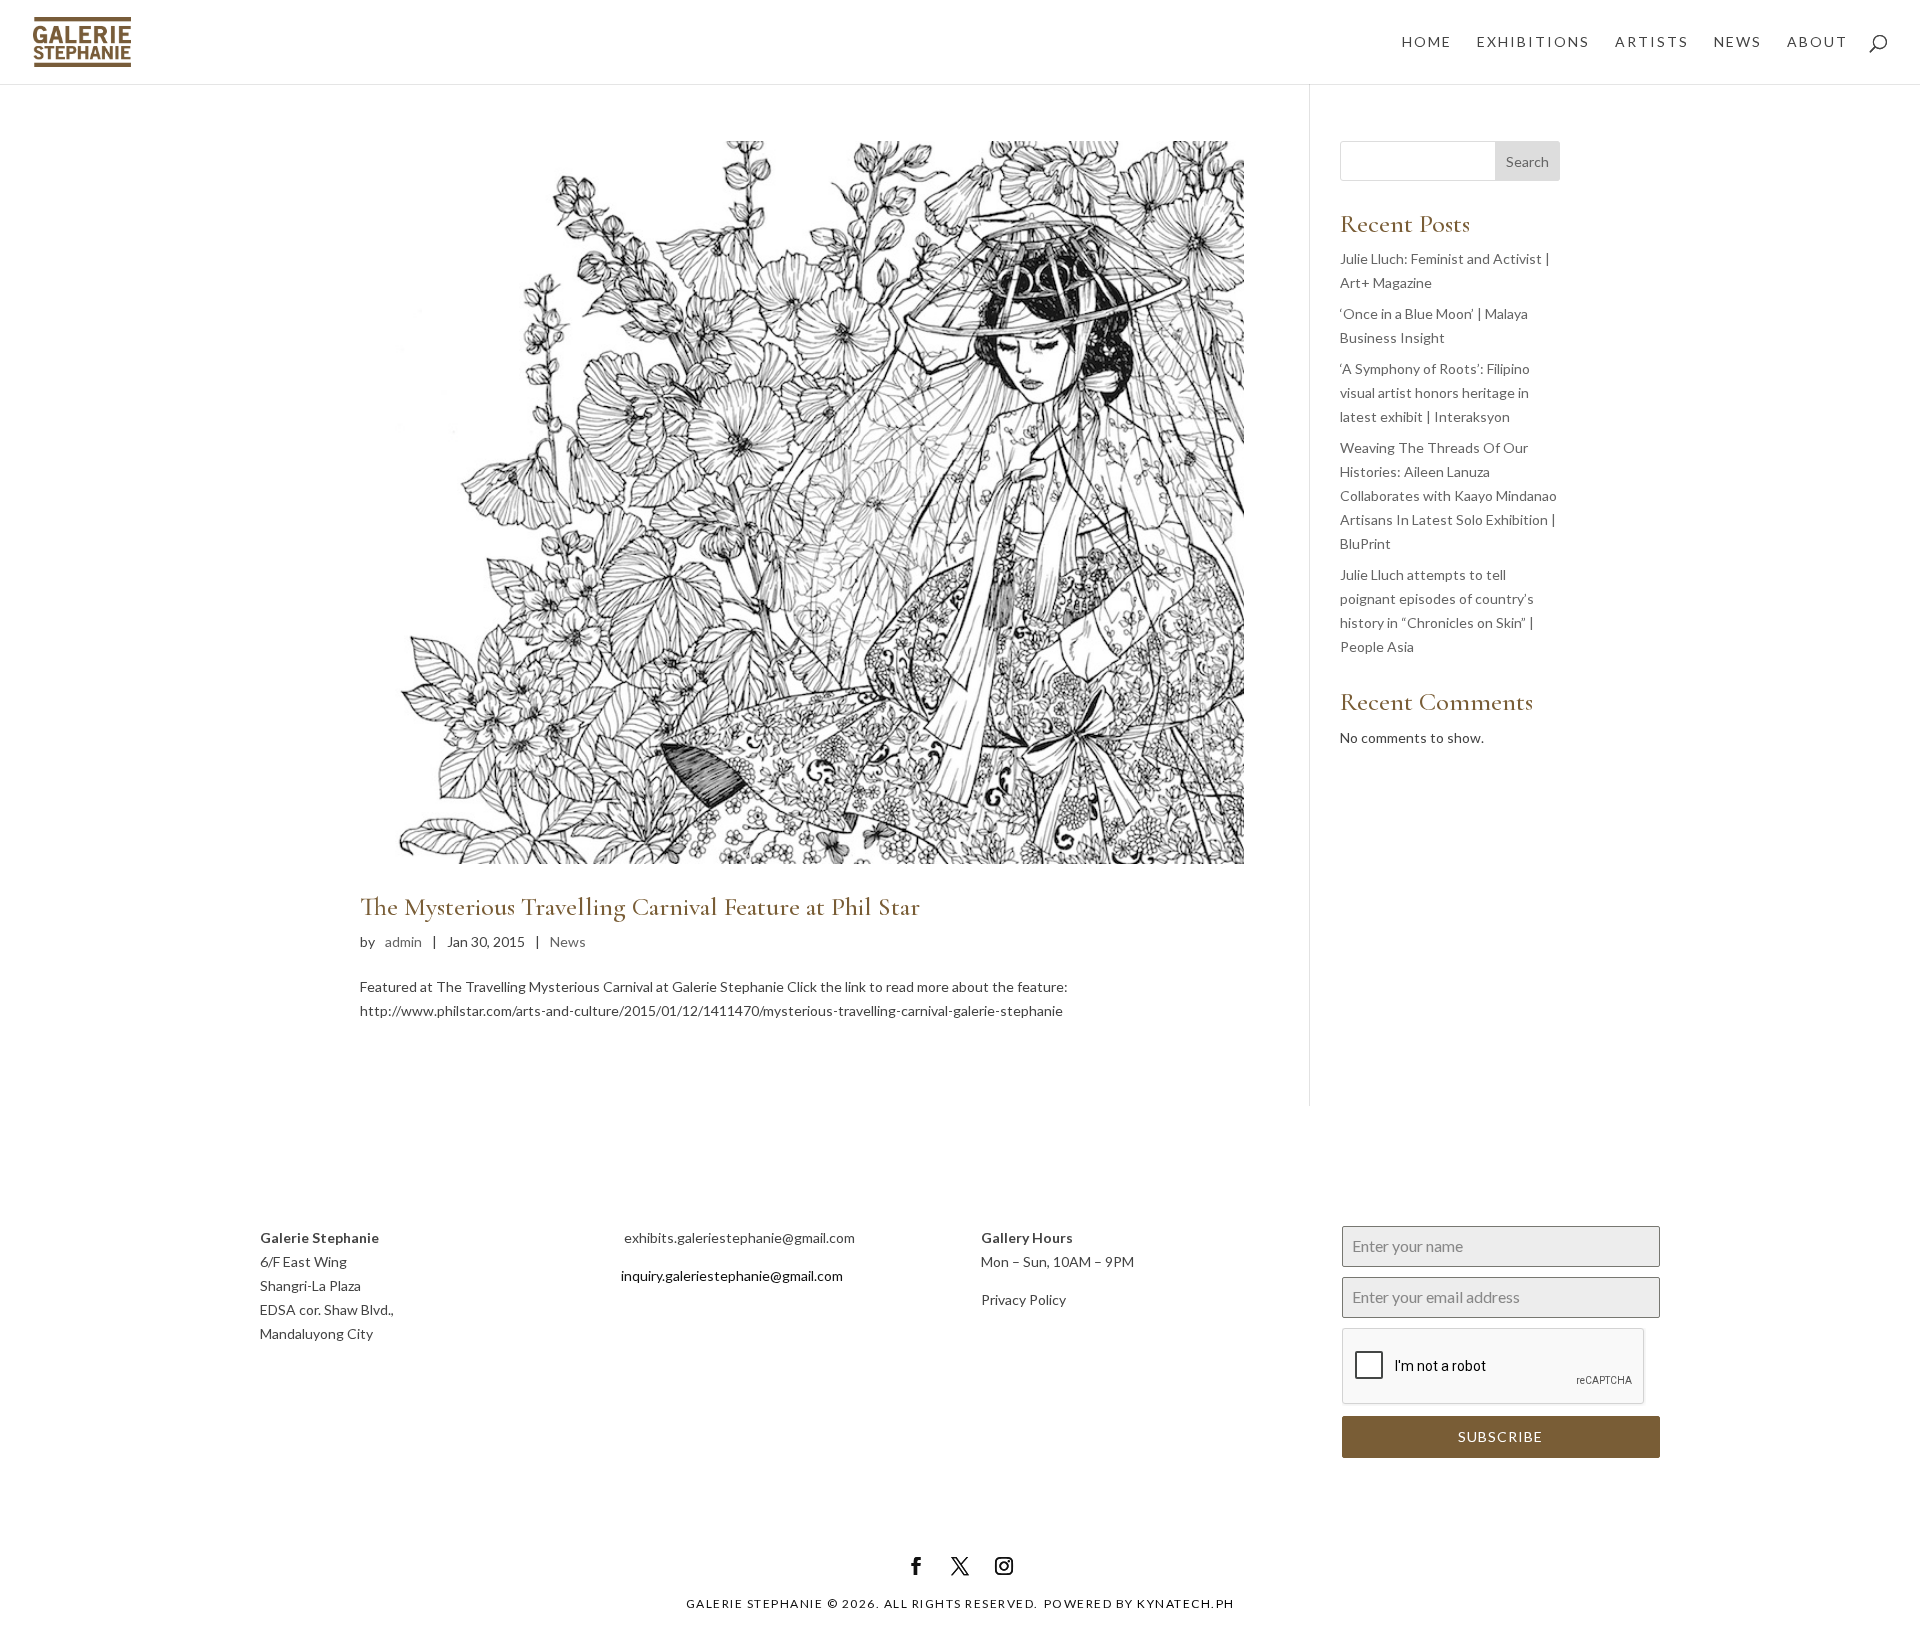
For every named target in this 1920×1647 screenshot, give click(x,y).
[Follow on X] (960, 1566)
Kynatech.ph (1186, 1603)
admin (403, 941)
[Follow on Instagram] (1004, 1566)
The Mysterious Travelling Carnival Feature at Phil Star (640, 906)
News (1738, 42)
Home (1427, 42)
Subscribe (1500, 1436)
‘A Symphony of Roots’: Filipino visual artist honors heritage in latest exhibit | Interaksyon (1435, 392)
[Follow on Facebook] (916, 1566)
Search (1527, 161)
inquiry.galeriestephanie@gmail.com (732, 1275)
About (1817, 42)
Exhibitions (1533, 42)
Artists (1652, 42)
